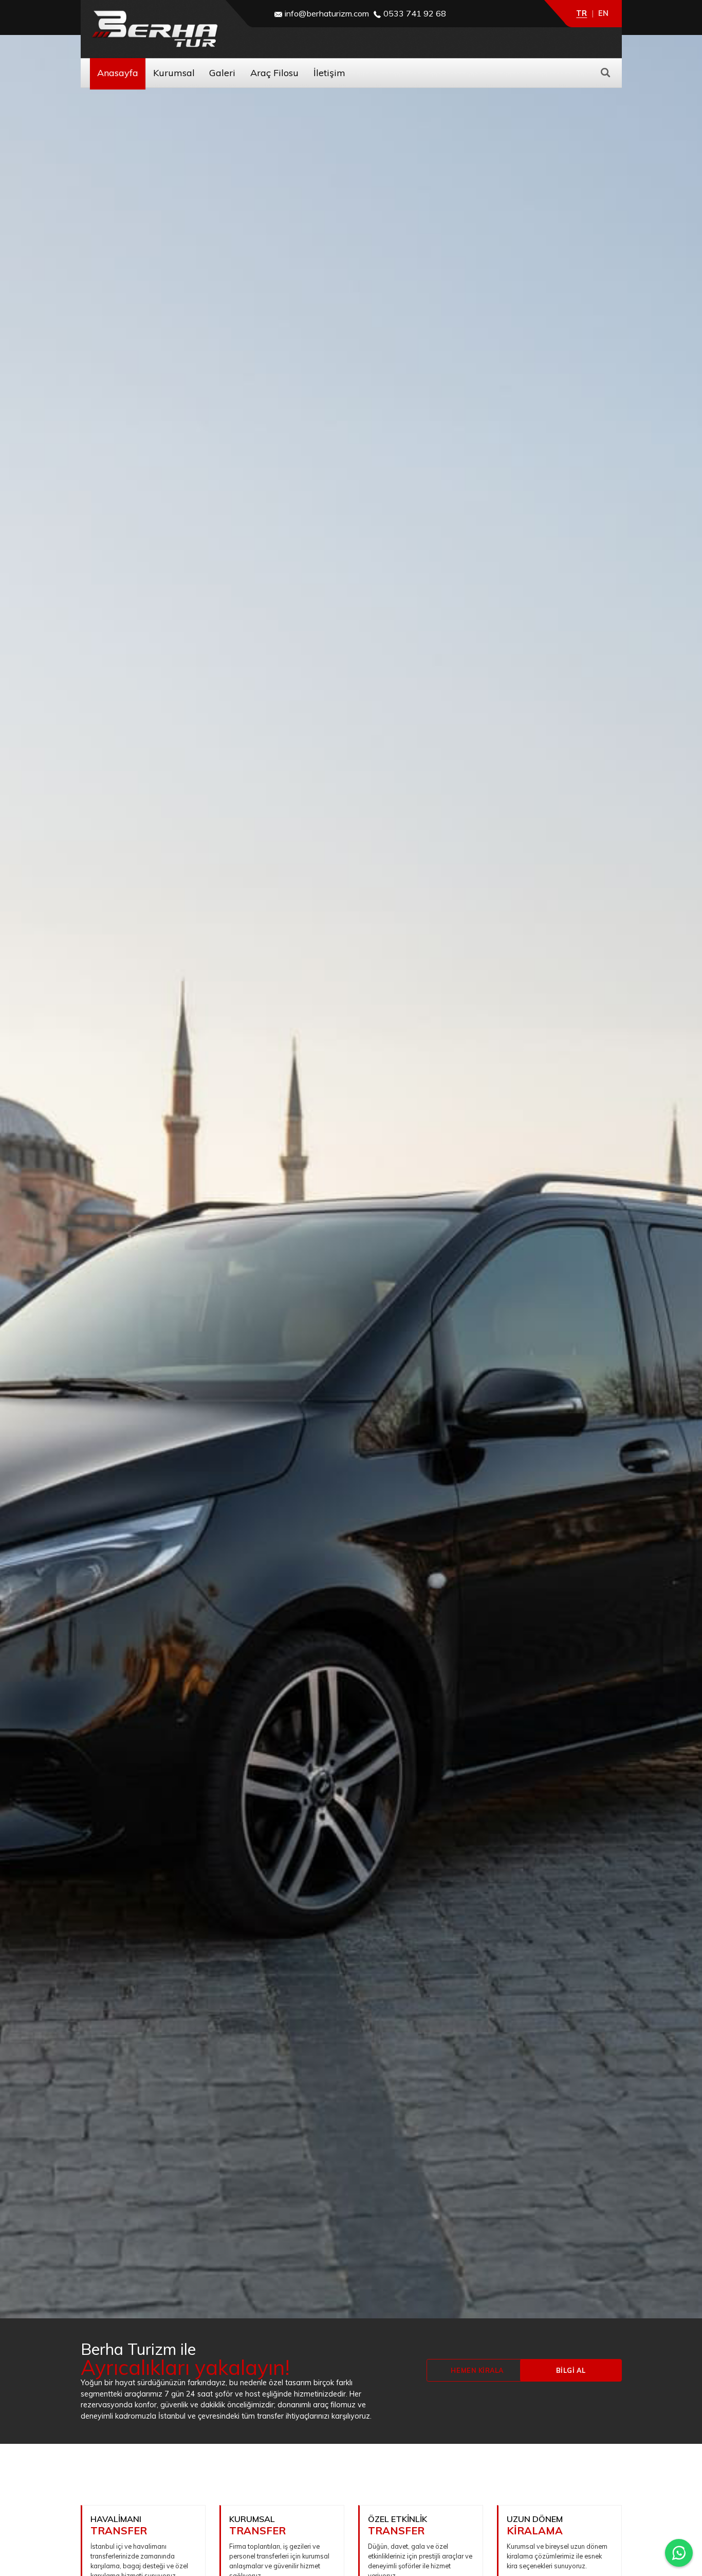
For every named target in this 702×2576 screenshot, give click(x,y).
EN (603, 13)
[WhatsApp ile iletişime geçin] (679, 2553)
